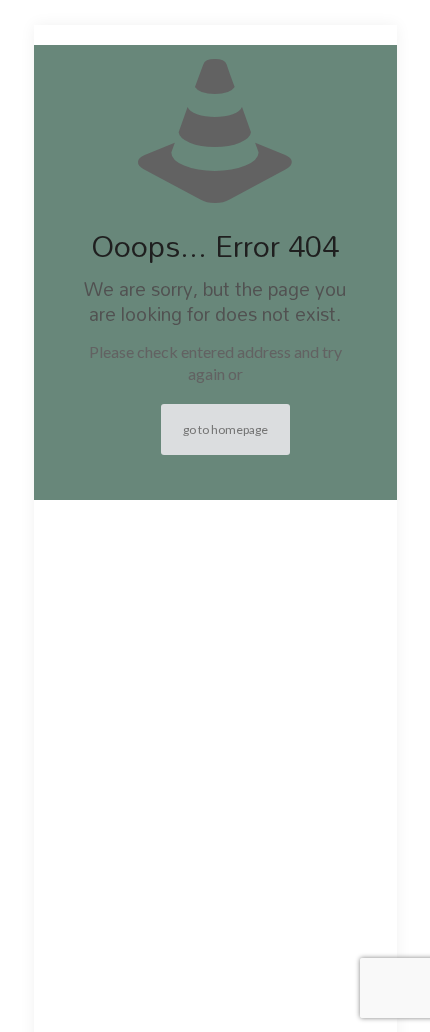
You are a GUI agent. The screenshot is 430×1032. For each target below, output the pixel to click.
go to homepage (225, 429)
